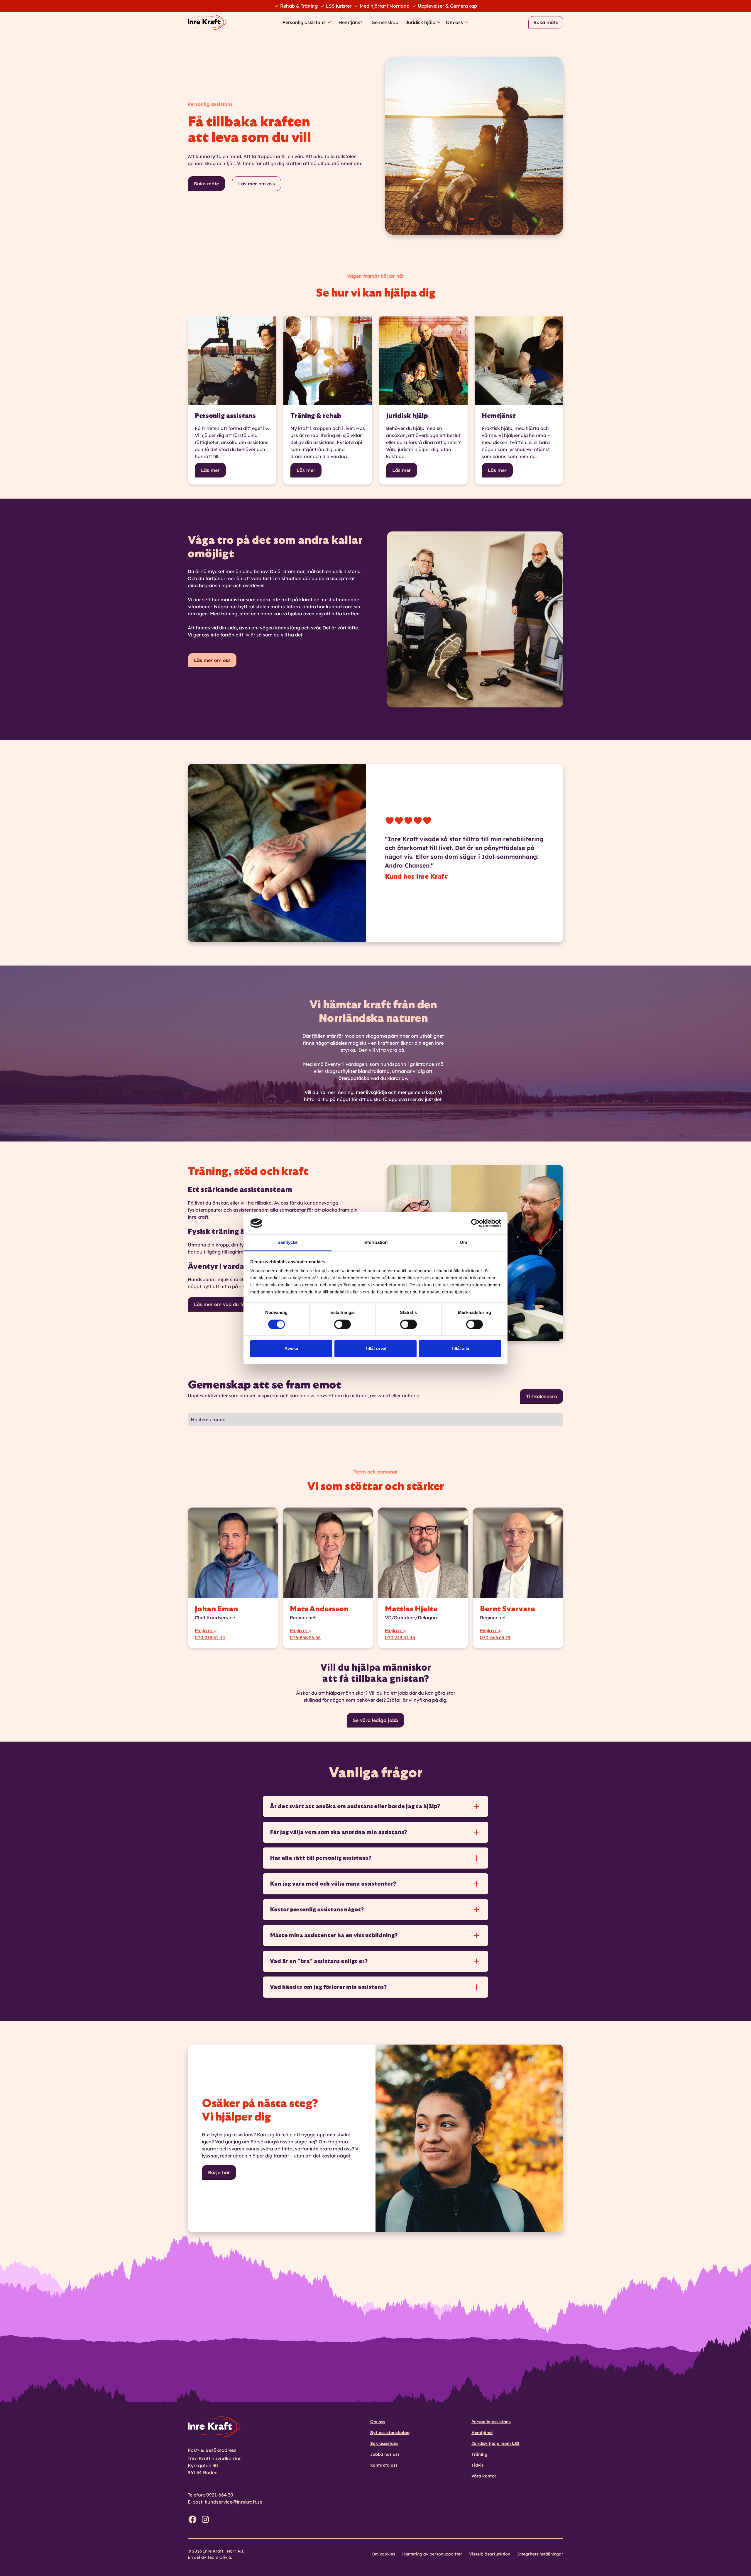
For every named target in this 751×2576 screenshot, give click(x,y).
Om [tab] (463, 1243)
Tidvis (477, 2465)
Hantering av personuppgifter (432, 2554)
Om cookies (383, 2554)
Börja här (219, 2172)
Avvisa (291, 1349)
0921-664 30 (220, 2495)
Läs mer (210, 470)
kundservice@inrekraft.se (234, 2502)
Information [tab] (375, 1243)
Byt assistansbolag (390, 2433)
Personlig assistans (491, 2422)
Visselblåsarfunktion (490, 2554)
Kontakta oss (384, 2465)
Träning (479, 2454)
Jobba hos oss (385, 2454)
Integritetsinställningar (540, 2554)
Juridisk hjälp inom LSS (495, 2443)
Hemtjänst (350, 22)
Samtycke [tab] (288, 1243)
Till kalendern (542, 1396)
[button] (307, 22)
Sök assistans (384, 2443)
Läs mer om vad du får (220, 1304)
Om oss (378, 2422)
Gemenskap (385, 22)
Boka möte (546, 22)
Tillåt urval (376, 1349)
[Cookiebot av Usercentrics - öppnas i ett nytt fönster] (475, 1223)
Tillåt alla (460, 1349)
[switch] (342, 1324)
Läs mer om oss (257, 184)
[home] (210, 22)
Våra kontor (484, 2476)
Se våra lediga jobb (375, 1720)
